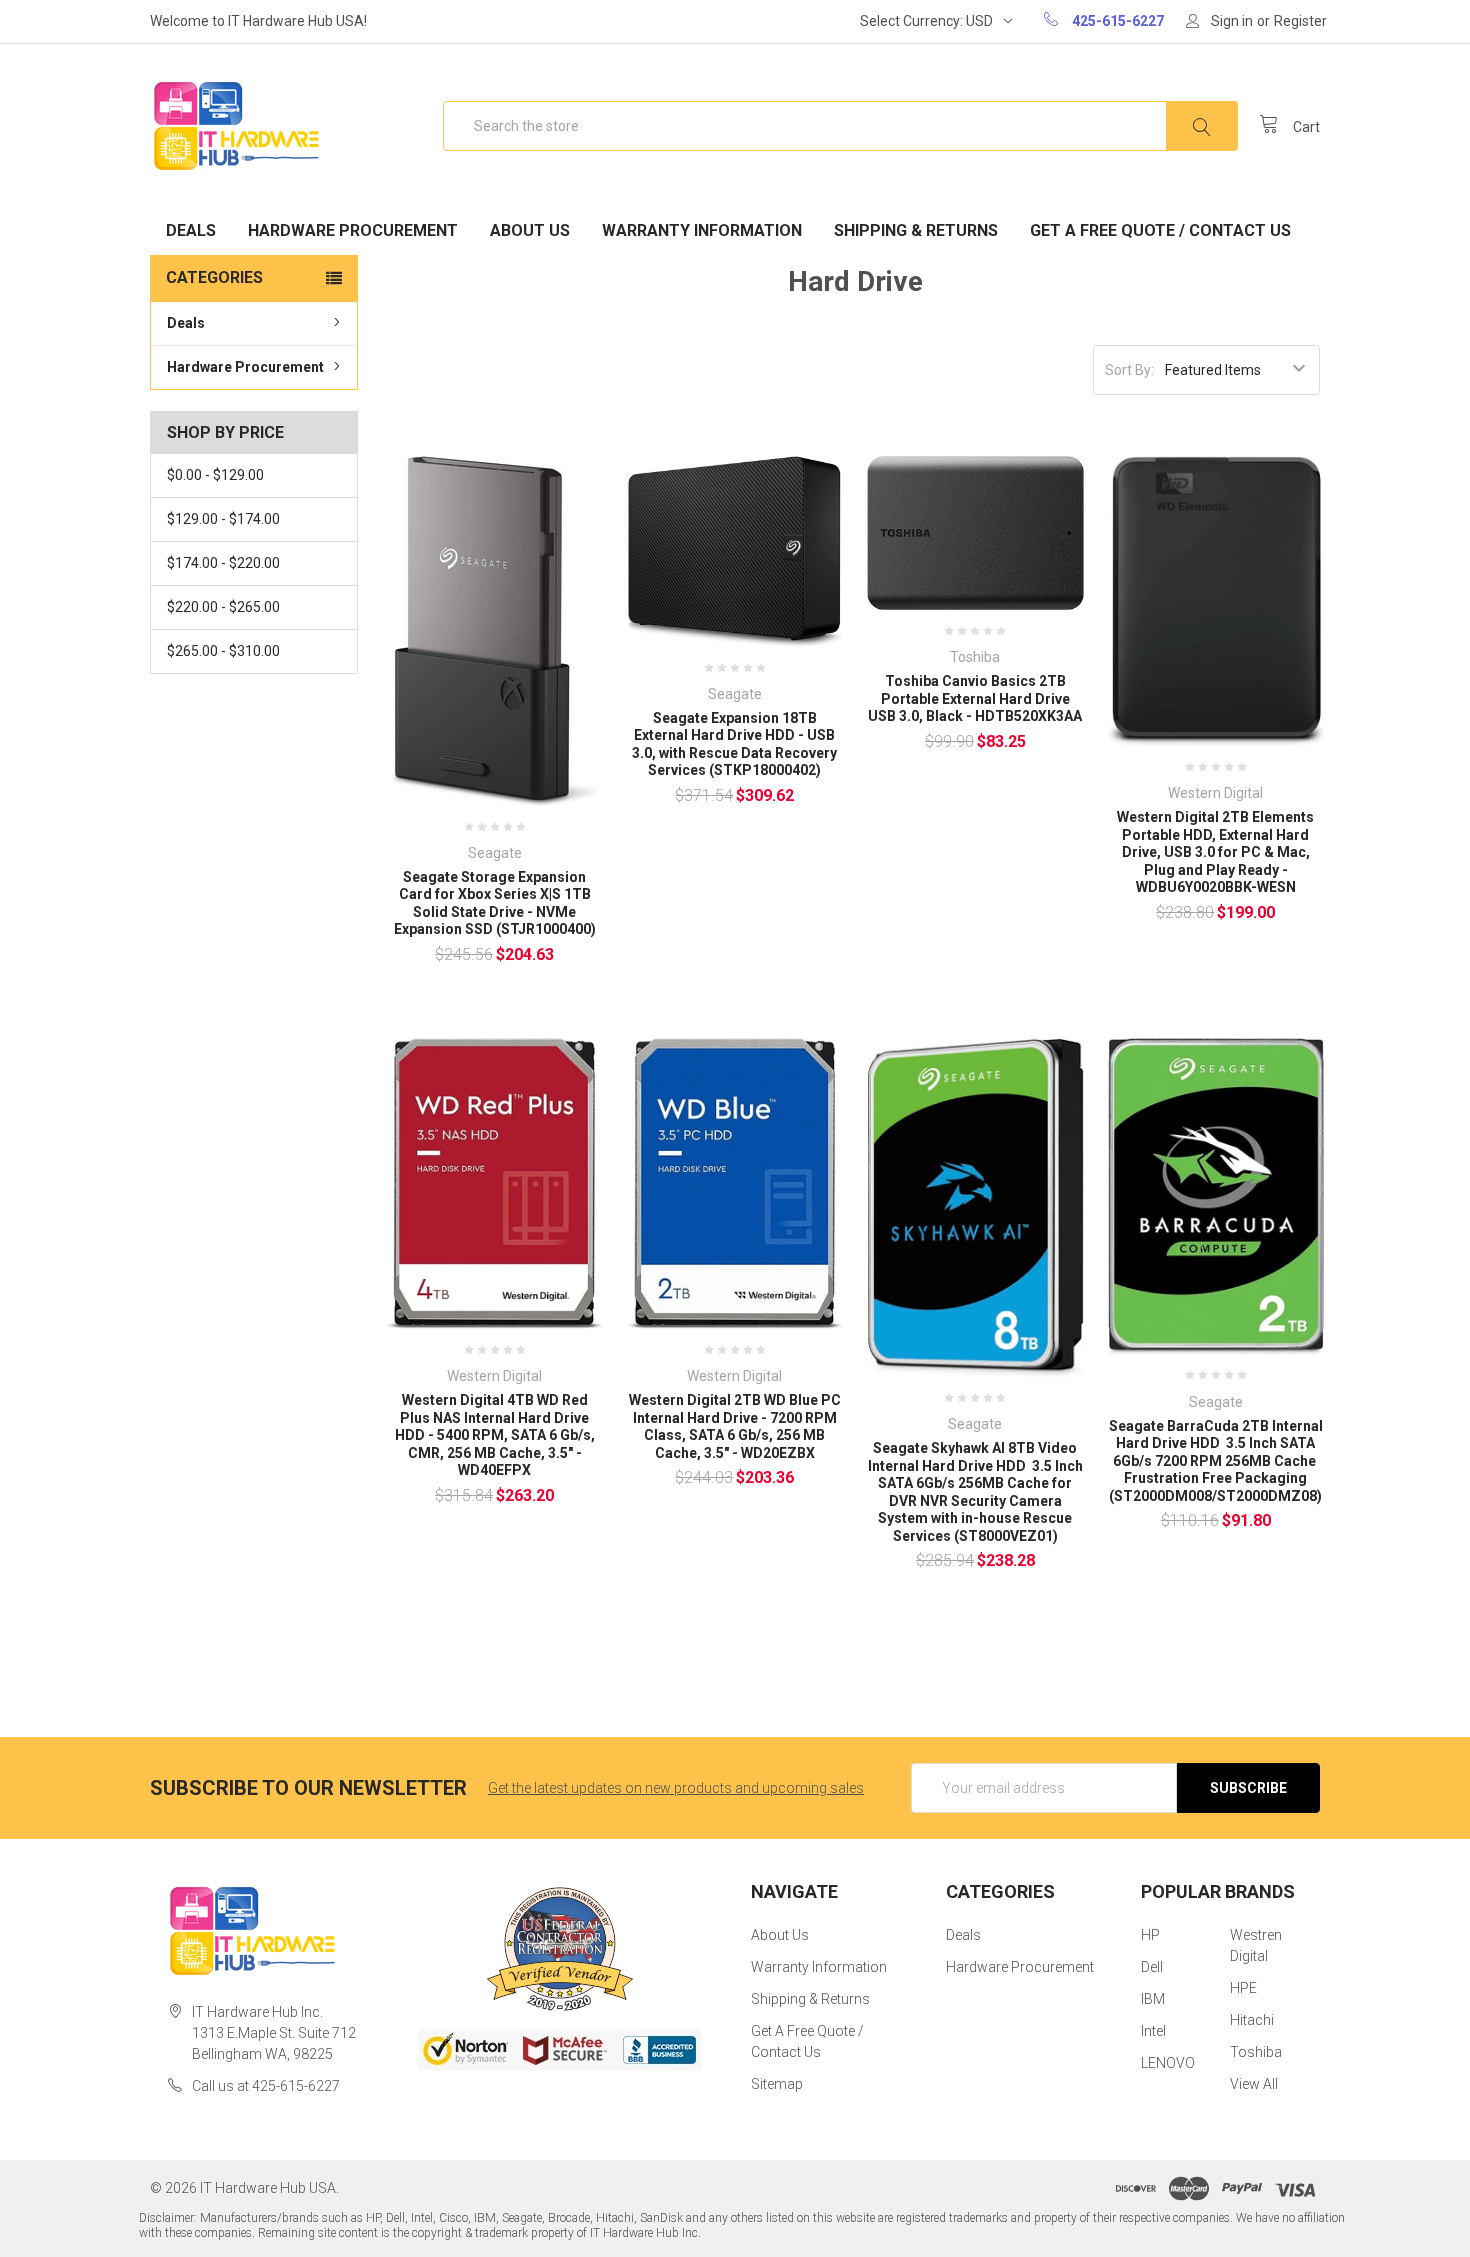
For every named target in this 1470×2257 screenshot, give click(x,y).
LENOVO (1168, 2063)
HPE (1243, 1988)
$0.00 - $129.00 (215, 475)
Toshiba (1256, 2052)
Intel (1153, 2031)
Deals (191, 230)
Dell (1152, 1967)
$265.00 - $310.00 (223, 651)
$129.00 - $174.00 (223, 519)
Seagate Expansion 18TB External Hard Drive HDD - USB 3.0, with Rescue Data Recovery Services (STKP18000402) (734, 744)
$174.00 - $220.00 (223, 563)
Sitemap (777, 2084)
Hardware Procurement (353, 230)
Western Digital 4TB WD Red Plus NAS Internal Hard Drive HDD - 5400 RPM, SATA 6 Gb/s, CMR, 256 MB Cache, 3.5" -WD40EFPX (495, 1435)
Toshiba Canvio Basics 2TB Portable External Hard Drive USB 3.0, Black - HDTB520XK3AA (975, 698)
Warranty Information (702, 230)
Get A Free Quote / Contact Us (1160, 230)
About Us (530, 230)
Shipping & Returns (916, 230)
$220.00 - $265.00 (223, 607)
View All (1254, 2084)
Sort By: (1129, 370)
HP (1150, 1935)
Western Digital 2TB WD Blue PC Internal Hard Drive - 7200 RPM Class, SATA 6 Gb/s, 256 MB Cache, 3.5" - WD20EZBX (735, 1426)
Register (1300, 21)
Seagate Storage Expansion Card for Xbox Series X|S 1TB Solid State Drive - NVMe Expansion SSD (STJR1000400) (495, 903)
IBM (1153, 1999)
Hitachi (1252, 2020)
